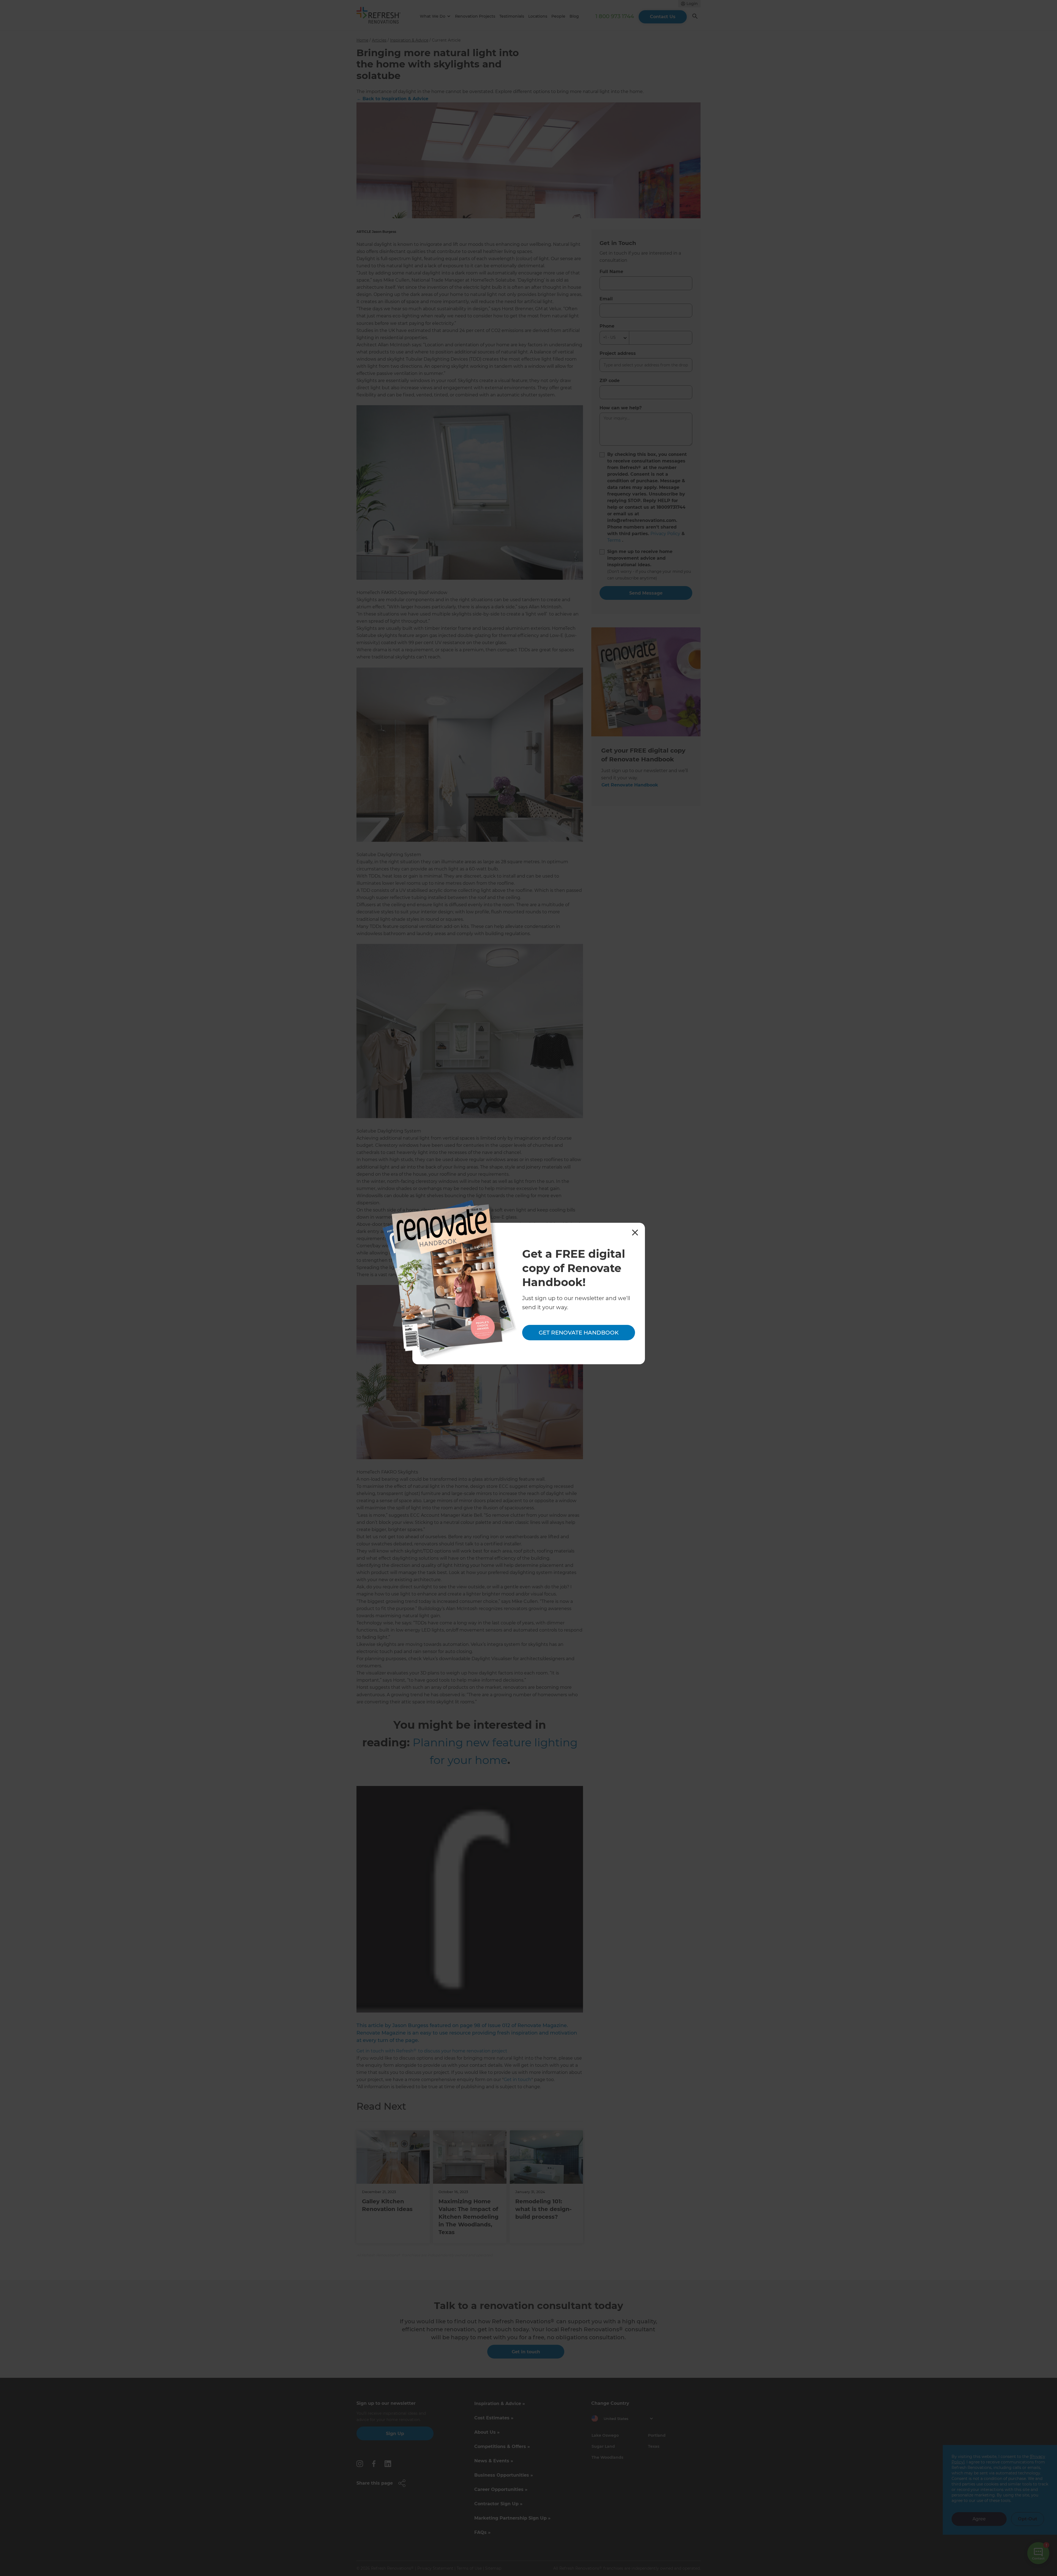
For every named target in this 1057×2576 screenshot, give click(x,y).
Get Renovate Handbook (579, 1333)
